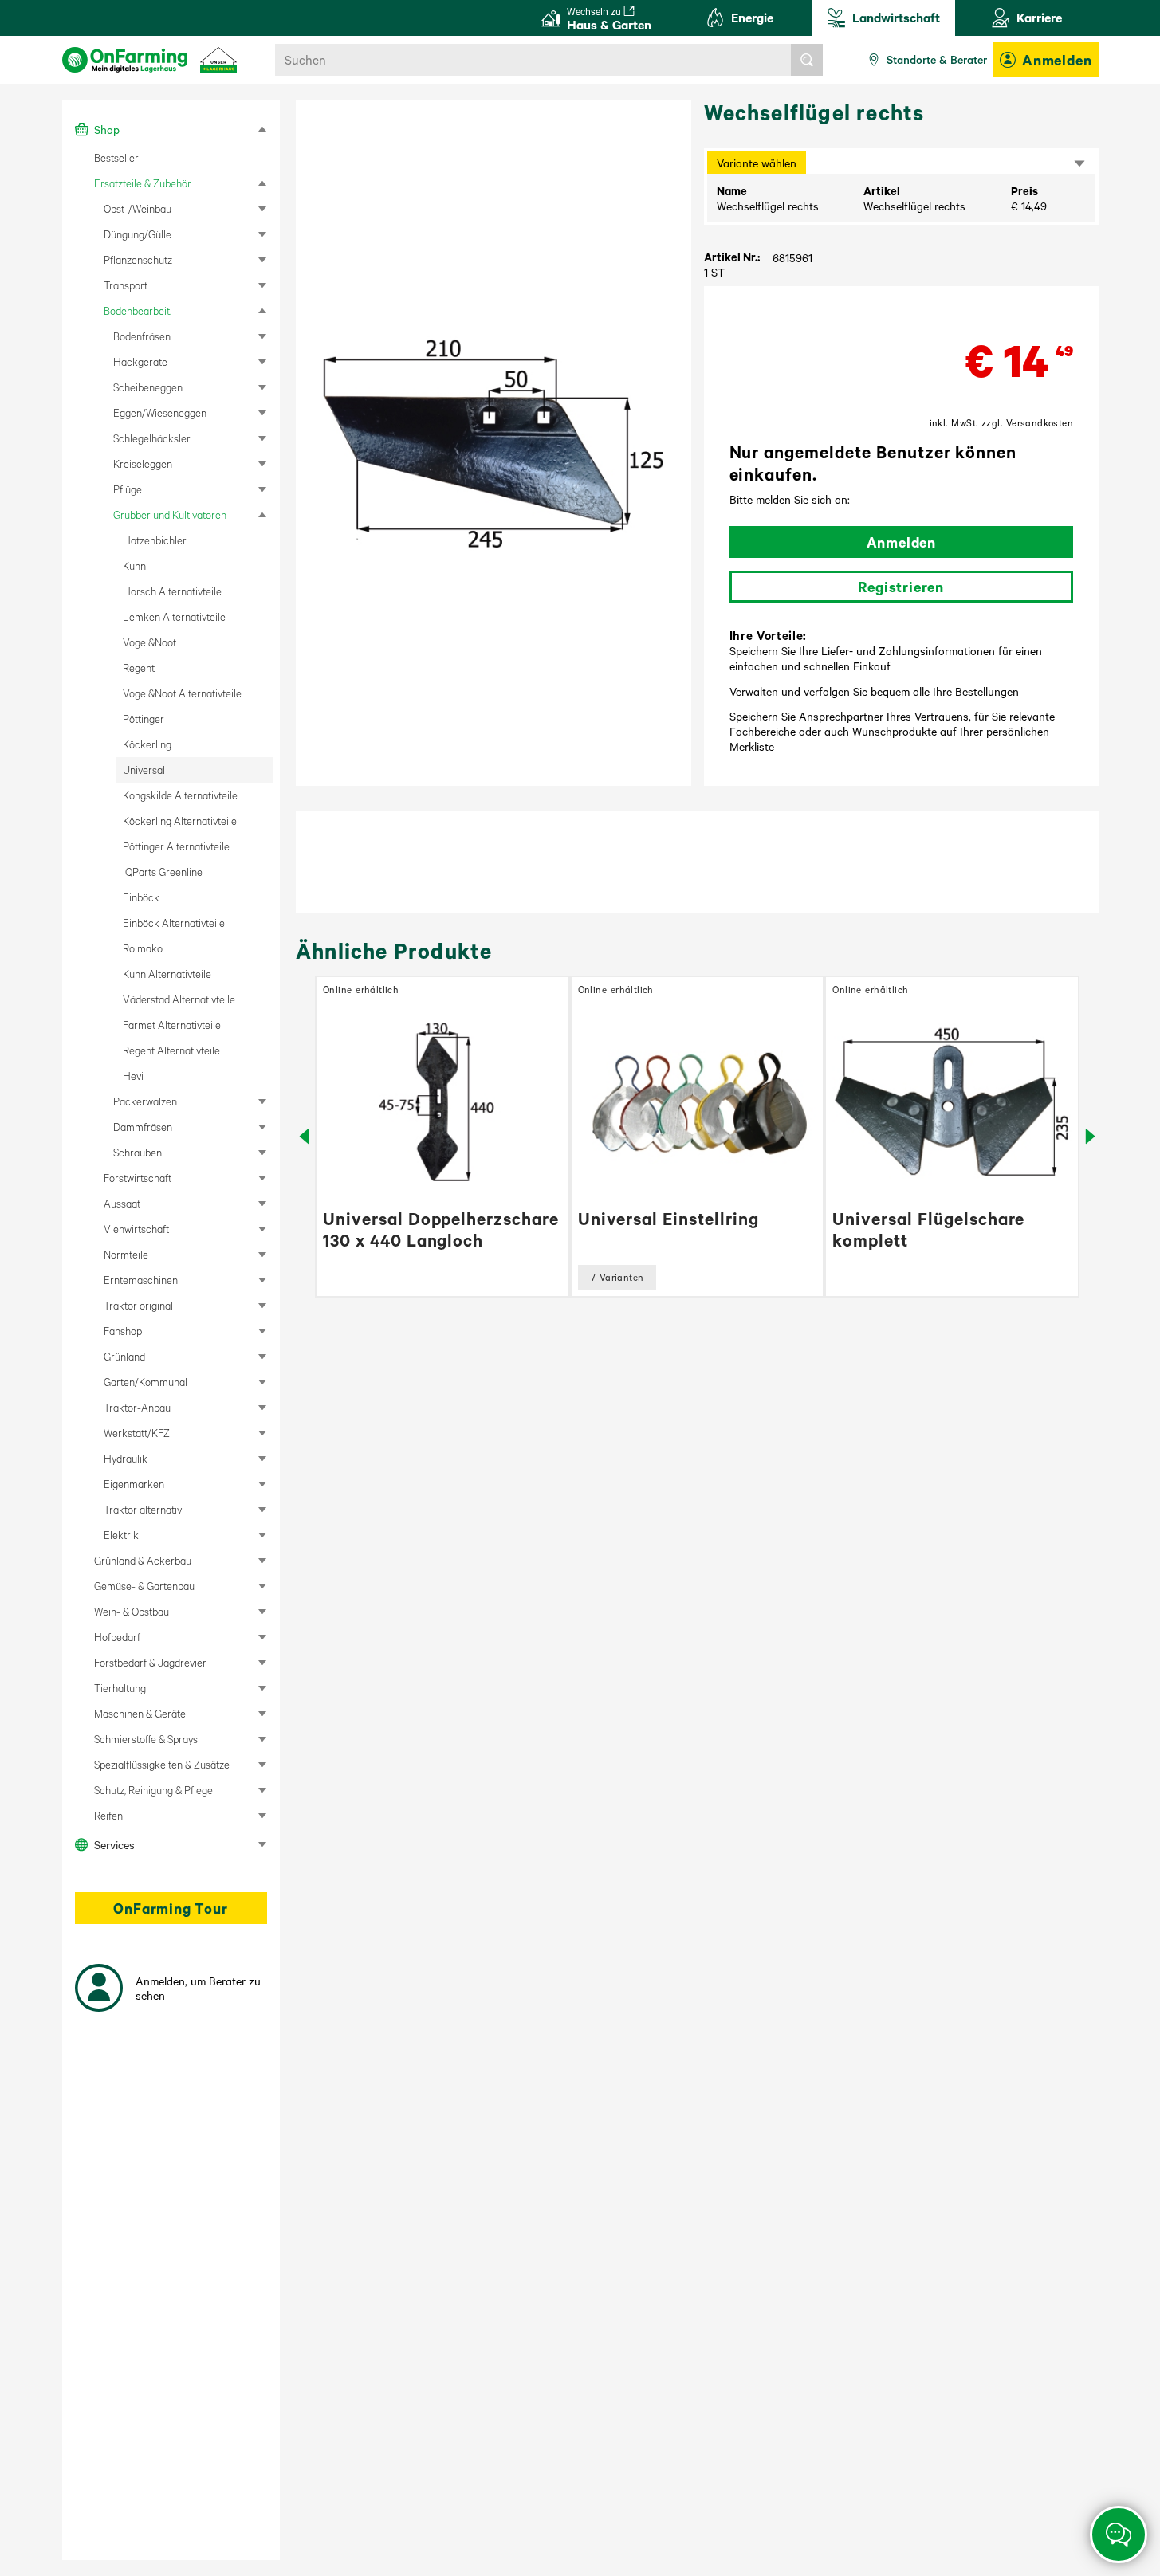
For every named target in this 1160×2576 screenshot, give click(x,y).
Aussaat (122, 1203)
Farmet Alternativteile (172, 1025)
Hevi (133, 1076)
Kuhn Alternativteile (167, 974)
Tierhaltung (120, 1688)
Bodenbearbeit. (138, 310)
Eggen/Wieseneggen (160, 412)
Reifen (108, 1815)
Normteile (126, 1254)
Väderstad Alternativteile (179, 999)
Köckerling (147, 744)
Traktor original (138, 1305)
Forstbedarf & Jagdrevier (150, 1662)
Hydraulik (126, 1458)
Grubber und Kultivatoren (170, 514)
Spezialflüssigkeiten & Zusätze (162, 1764)
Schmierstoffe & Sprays (146, 1739)
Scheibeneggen (148, 387)
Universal (144, 770)
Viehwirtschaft (136, 1229)
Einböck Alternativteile (174, 923)
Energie (752, 17)
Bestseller (116, 157)
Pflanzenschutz (138, 259)
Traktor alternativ (143, 1509)
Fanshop (123, 1331)
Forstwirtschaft (138, 1178)
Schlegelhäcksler (152, 438)
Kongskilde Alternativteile (180, 795)
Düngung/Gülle (138, 234)
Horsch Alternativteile (172, 591)
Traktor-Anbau (137, 1407)
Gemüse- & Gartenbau (144, 1586)
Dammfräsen (143, 1127)
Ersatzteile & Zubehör (143, 183)
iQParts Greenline (163, 872)
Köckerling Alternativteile (180, 821)
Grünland (124, 1356)
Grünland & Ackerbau (143, 1560)
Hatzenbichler (155, 540)
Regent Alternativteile (171, 1050)
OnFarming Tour (170, 1908)
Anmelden (1057, 60)
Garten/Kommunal (145, 1382)
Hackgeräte (140, 361)
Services (114, 1844)
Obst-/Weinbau (138, 208)
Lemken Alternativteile (174, 617)
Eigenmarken (134, 1484)
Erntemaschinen (141, 1280)
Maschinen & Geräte (140, 1713)
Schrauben (138, 1152)
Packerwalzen (145, 1101)
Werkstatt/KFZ (137, 1433)
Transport (126, 285)
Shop (107, 129)
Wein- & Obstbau (132, 1611)
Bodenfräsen (142, 336)
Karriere (1039, 17)
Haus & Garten (609, 19)
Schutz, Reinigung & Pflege (153, 1790)
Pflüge (128, 489)
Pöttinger (144, 719)
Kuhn (134, 565)
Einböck (141, 897)
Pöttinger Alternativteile (176, 846)
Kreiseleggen (143, 463)
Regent (139, 668)
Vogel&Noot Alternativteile (182, 693)
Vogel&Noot (149, 642)
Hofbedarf (117, 1637)
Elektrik (121, 1535)
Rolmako (143, 948)
